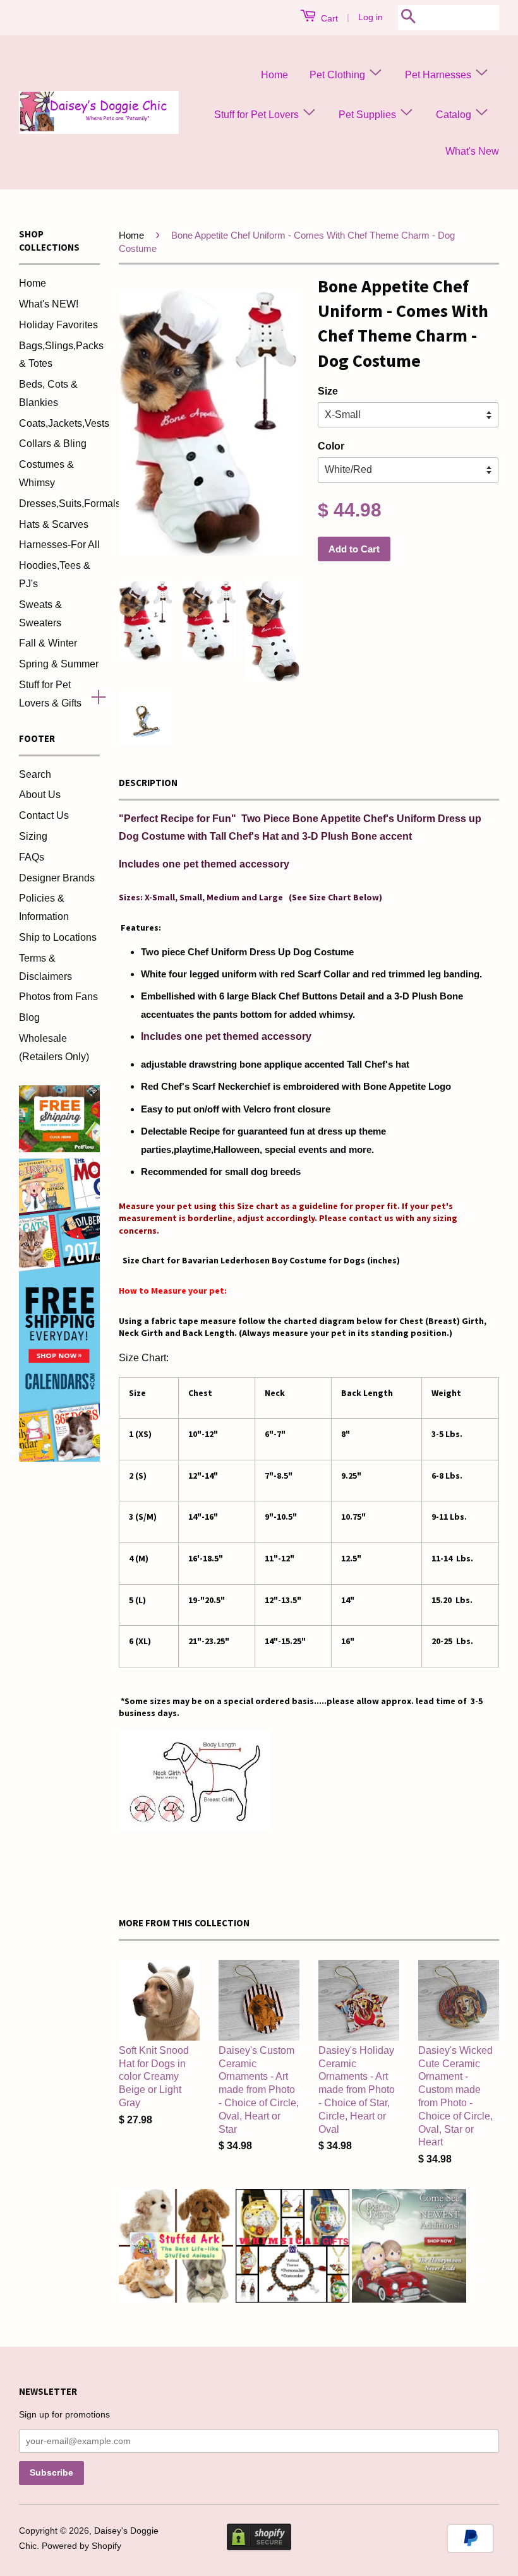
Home (274, 75)
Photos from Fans (58, 997)
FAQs (32, 857)
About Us (40, 795)
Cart (328, 18)
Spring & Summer (59, 664)
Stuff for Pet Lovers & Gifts (50, 694)
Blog (29, 1017)
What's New (472, 151)
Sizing (33, 836)
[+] (93, 695)
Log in (370, 17)
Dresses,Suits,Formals (70, 504)
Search (35, 774)
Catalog (455, 115)
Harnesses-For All (59, 545)
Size (328, 391)
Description (148, 783)
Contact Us (44, 815)
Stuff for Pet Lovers (258, 115)
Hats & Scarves (54, 524)
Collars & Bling (53, 444)
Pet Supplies (369, 115)
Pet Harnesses (439, 75)
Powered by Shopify (81, 2546)
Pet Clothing (339, 75)
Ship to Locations (58, 937)
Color (331, 446)
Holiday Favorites (58, 325)
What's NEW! (49, 304)
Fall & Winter (48, 643)
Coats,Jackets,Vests (64, 423)
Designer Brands (57, 878)
